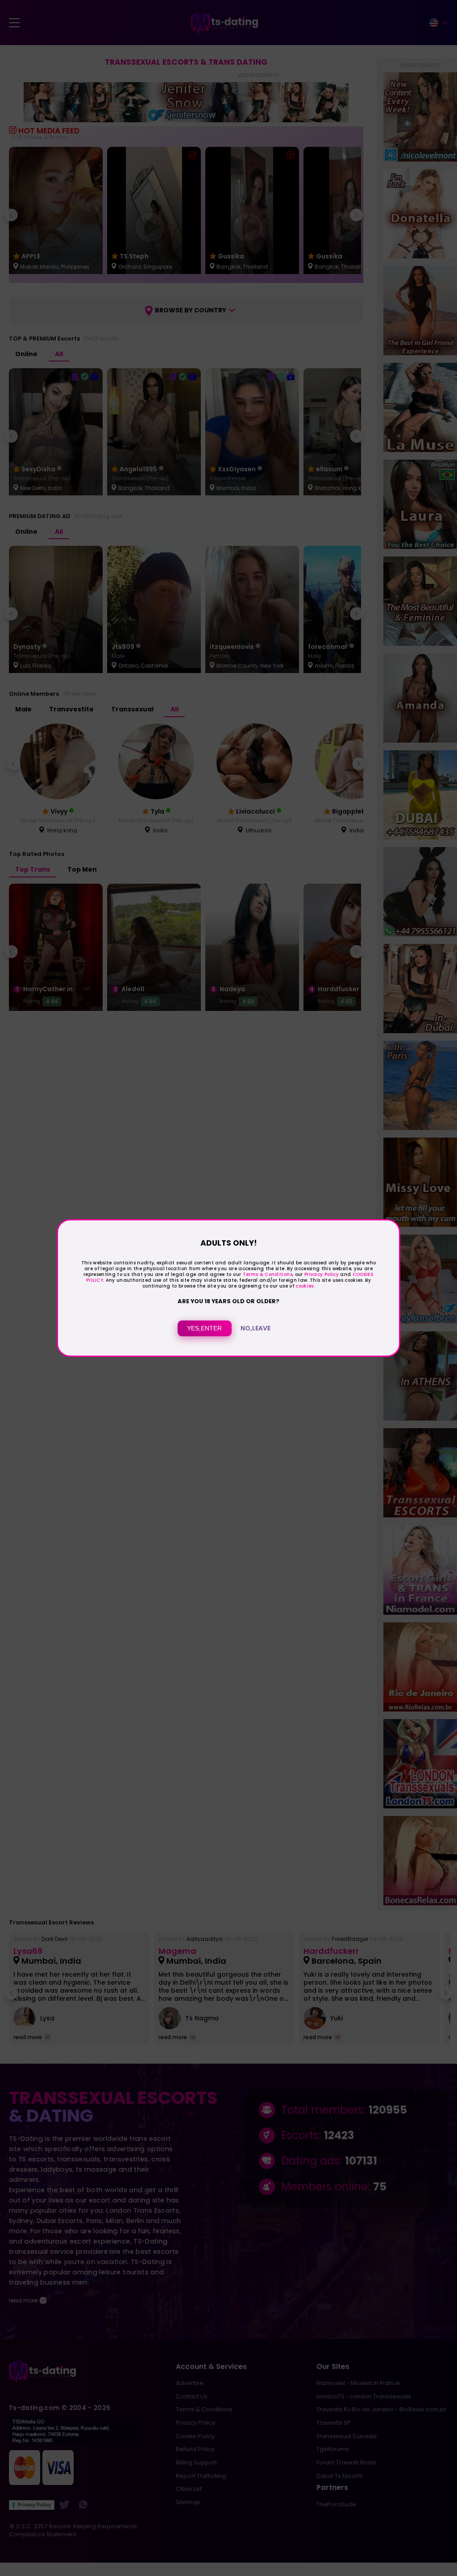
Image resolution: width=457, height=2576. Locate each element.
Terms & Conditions (268, 1274)
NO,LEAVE (256, 1329)
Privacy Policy (321, 1274)
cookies (304, 1286)
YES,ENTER (204, 1329)
